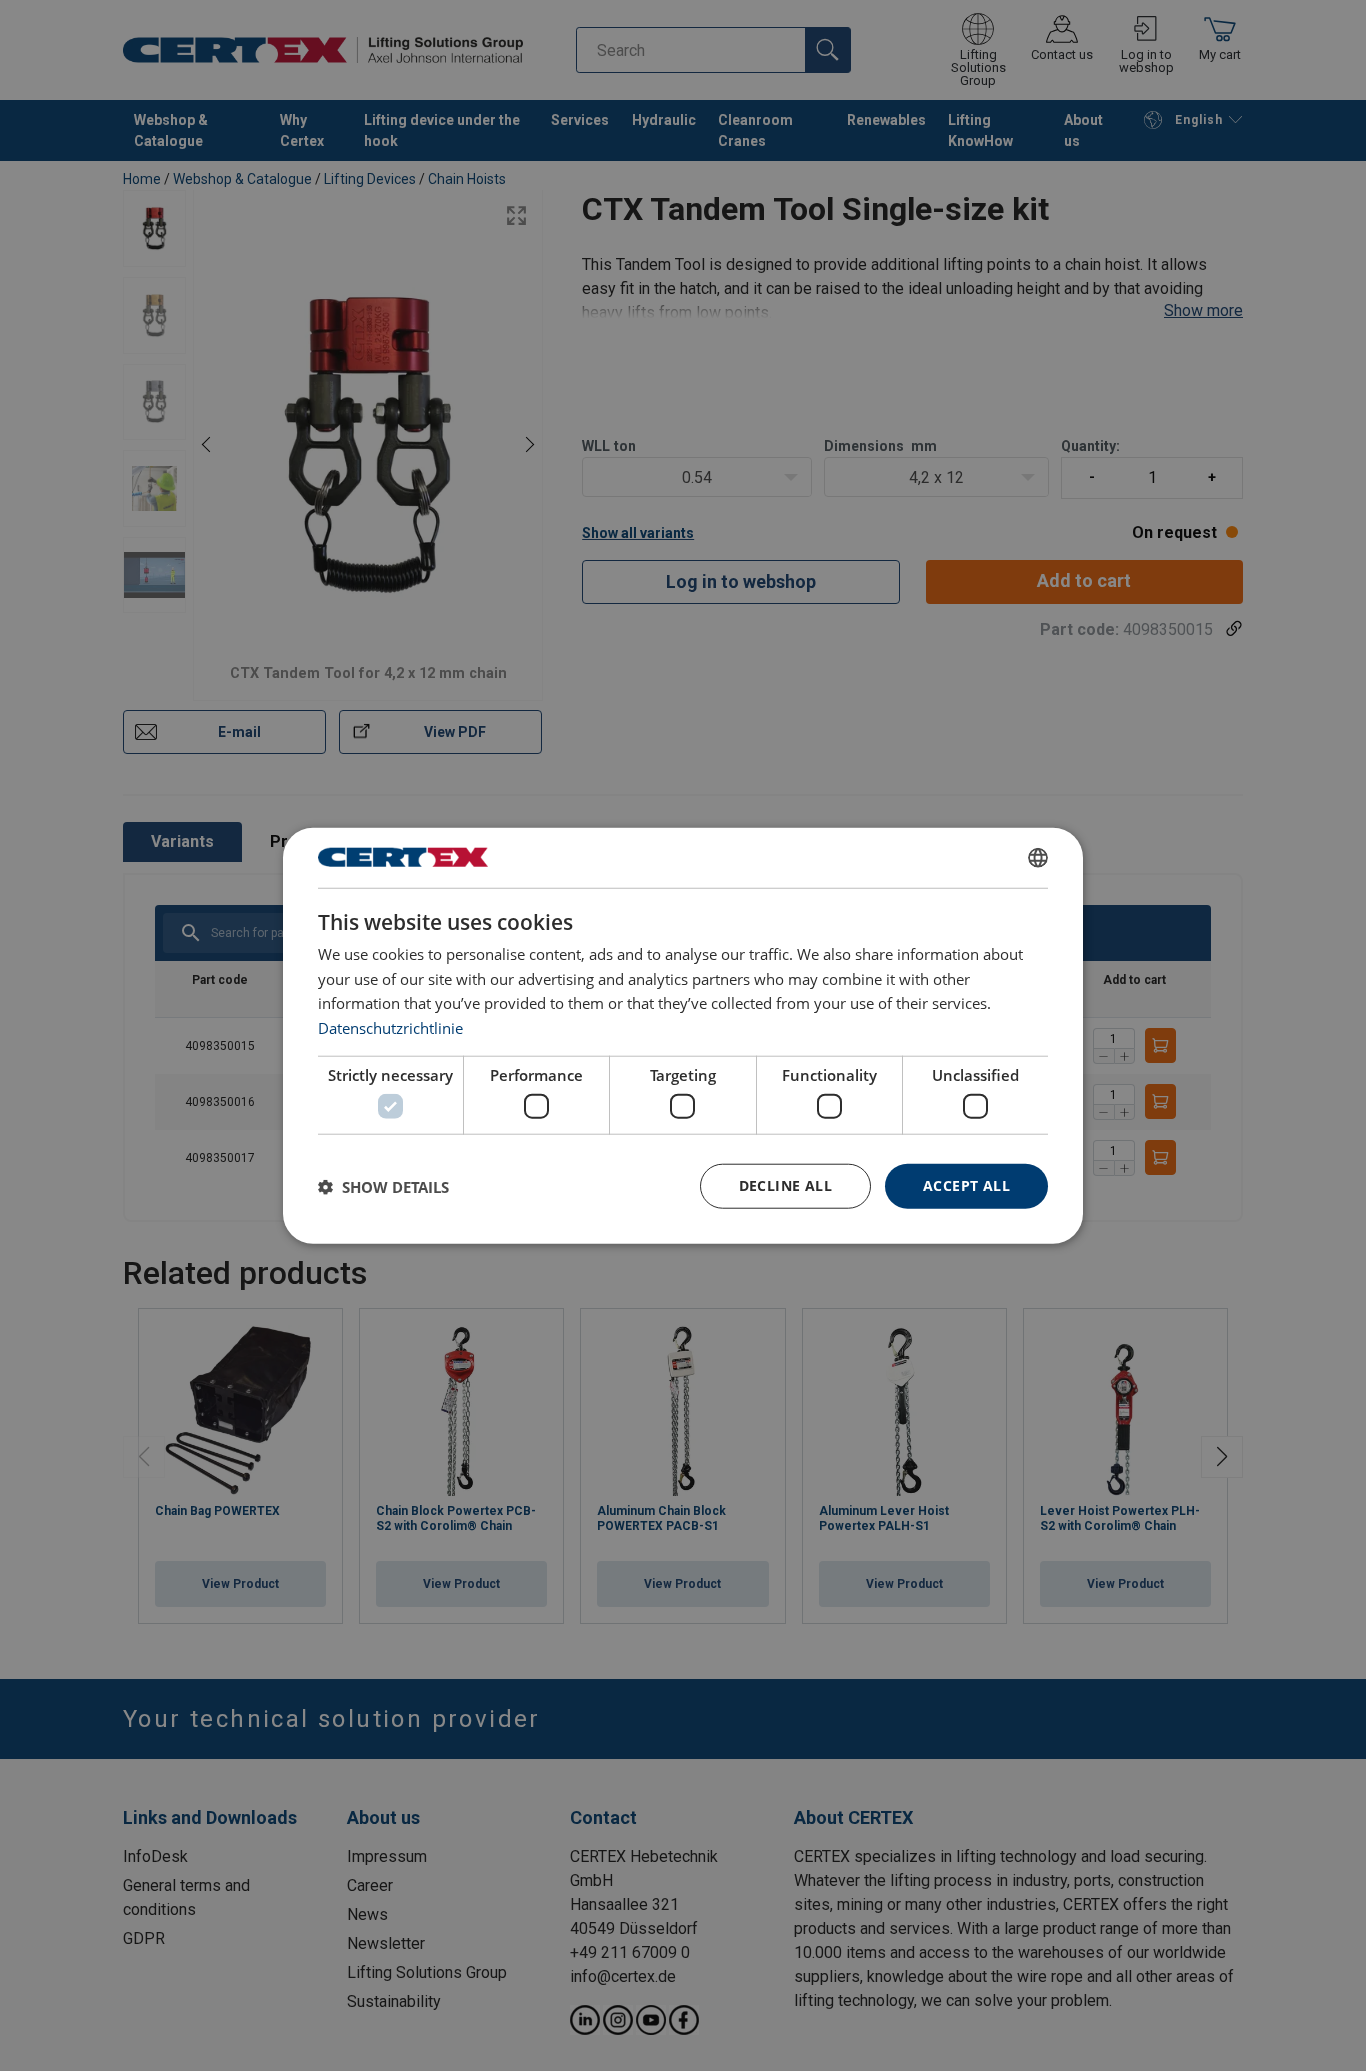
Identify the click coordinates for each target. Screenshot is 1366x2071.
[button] (383, 1186)
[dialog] (683, 1035)
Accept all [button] (966, 1185)
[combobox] (1038, 857)
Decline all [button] (785, 1185)
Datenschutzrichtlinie (390, 1028)
